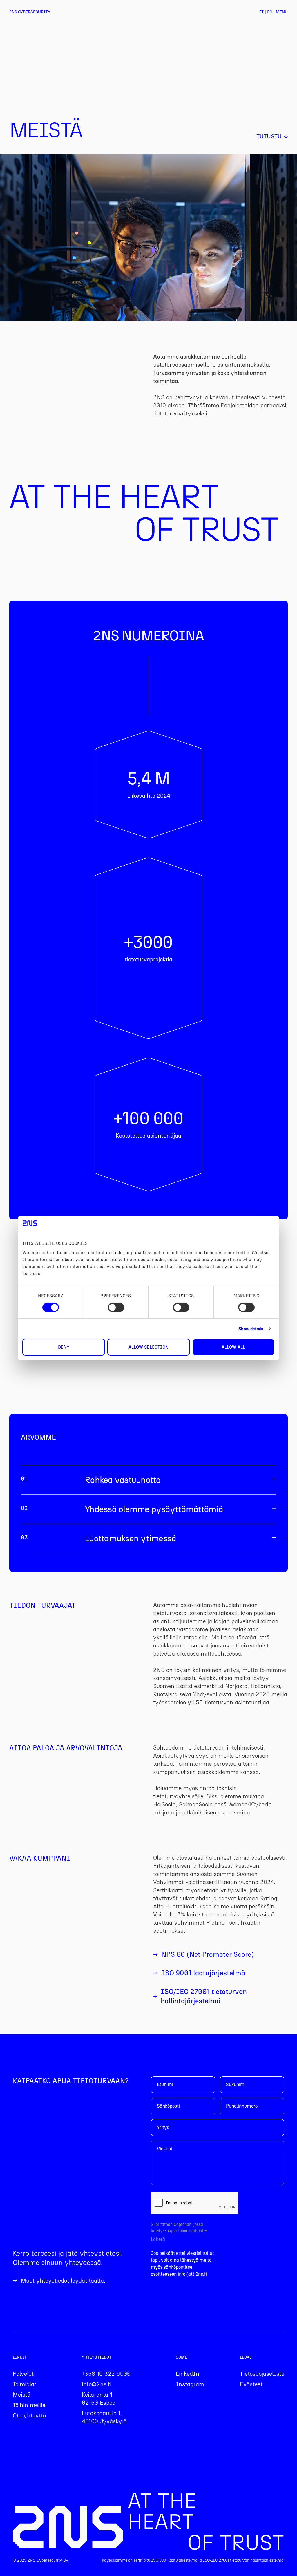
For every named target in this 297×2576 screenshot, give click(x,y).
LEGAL (246, 2357)
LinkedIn (188, 2374)
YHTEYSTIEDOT (97, 2357)
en (270, 12)
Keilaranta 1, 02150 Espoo (98, 2399)
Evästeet (251, 2384)
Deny (64, 1347)
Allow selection (149, 1347)
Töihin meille (29, 2405)
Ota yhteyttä (29, 2415)
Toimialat (25, 2384)
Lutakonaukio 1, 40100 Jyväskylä (104, 2417)
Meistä (22, 2395)
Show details (251, 1329)
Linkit (20, 2357)
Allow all (233, 1347)
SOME (181, 2357)
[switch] (116, 1307)
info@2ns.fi (97, 2384)
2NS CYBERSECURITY (30, 12)
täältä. (97, 2281)
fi (261, 12)
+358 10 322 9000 (106, 2374)
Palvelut (23, 2374)
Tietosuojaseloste (262, 2374)
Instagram (190, 2384)
